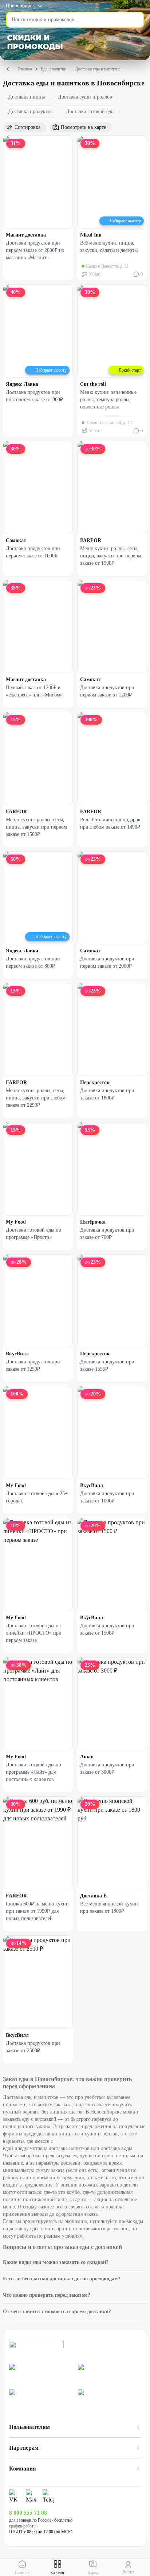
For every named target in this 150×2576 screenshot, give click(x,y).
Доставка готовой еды (90, 112)
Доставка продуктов (31, 112)
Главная (25, 69)
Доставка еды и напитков (98, 69)
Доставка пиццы (27, 97)
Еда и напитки (54, 69)
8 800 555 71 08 (28, 2513)
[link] (41, 2374)
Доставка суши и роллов (85, 97)
